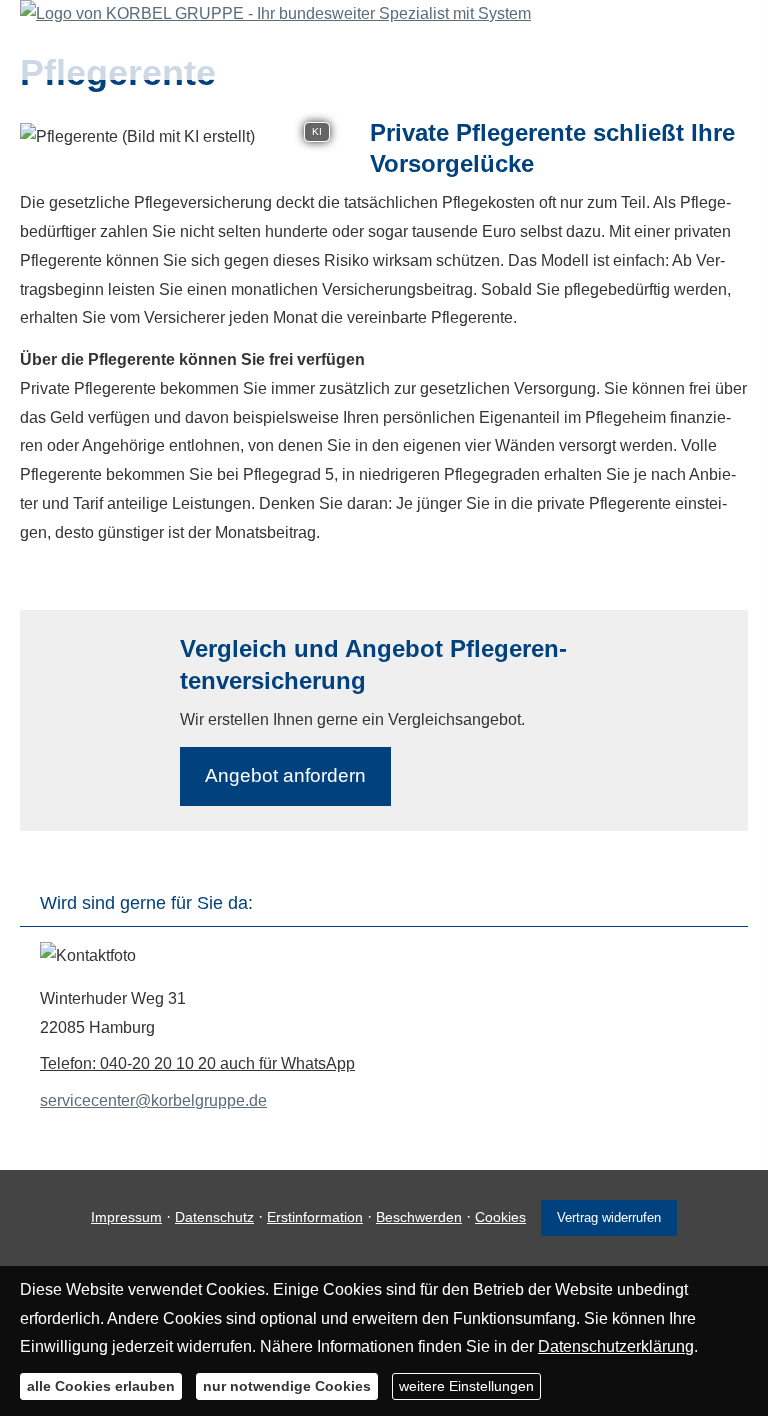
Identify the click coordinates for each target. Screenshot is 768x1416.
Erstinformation (315, 1217)
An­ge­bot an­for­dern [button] (285, 775)
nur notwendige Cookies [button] (287, 1386)
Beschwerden (419, 1217)
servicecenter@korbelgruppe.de (153, 1100)
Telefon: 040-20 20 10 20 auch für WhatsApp (197, 1063)
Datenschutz (214, 1217)
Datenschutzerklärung (616, 1346)
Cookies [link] (500, 1217)
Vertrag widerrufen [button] (609, 1217)
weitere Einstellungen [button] (466, 1386)
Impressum (126, 1217)
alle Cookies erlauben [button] (101, 1386)
